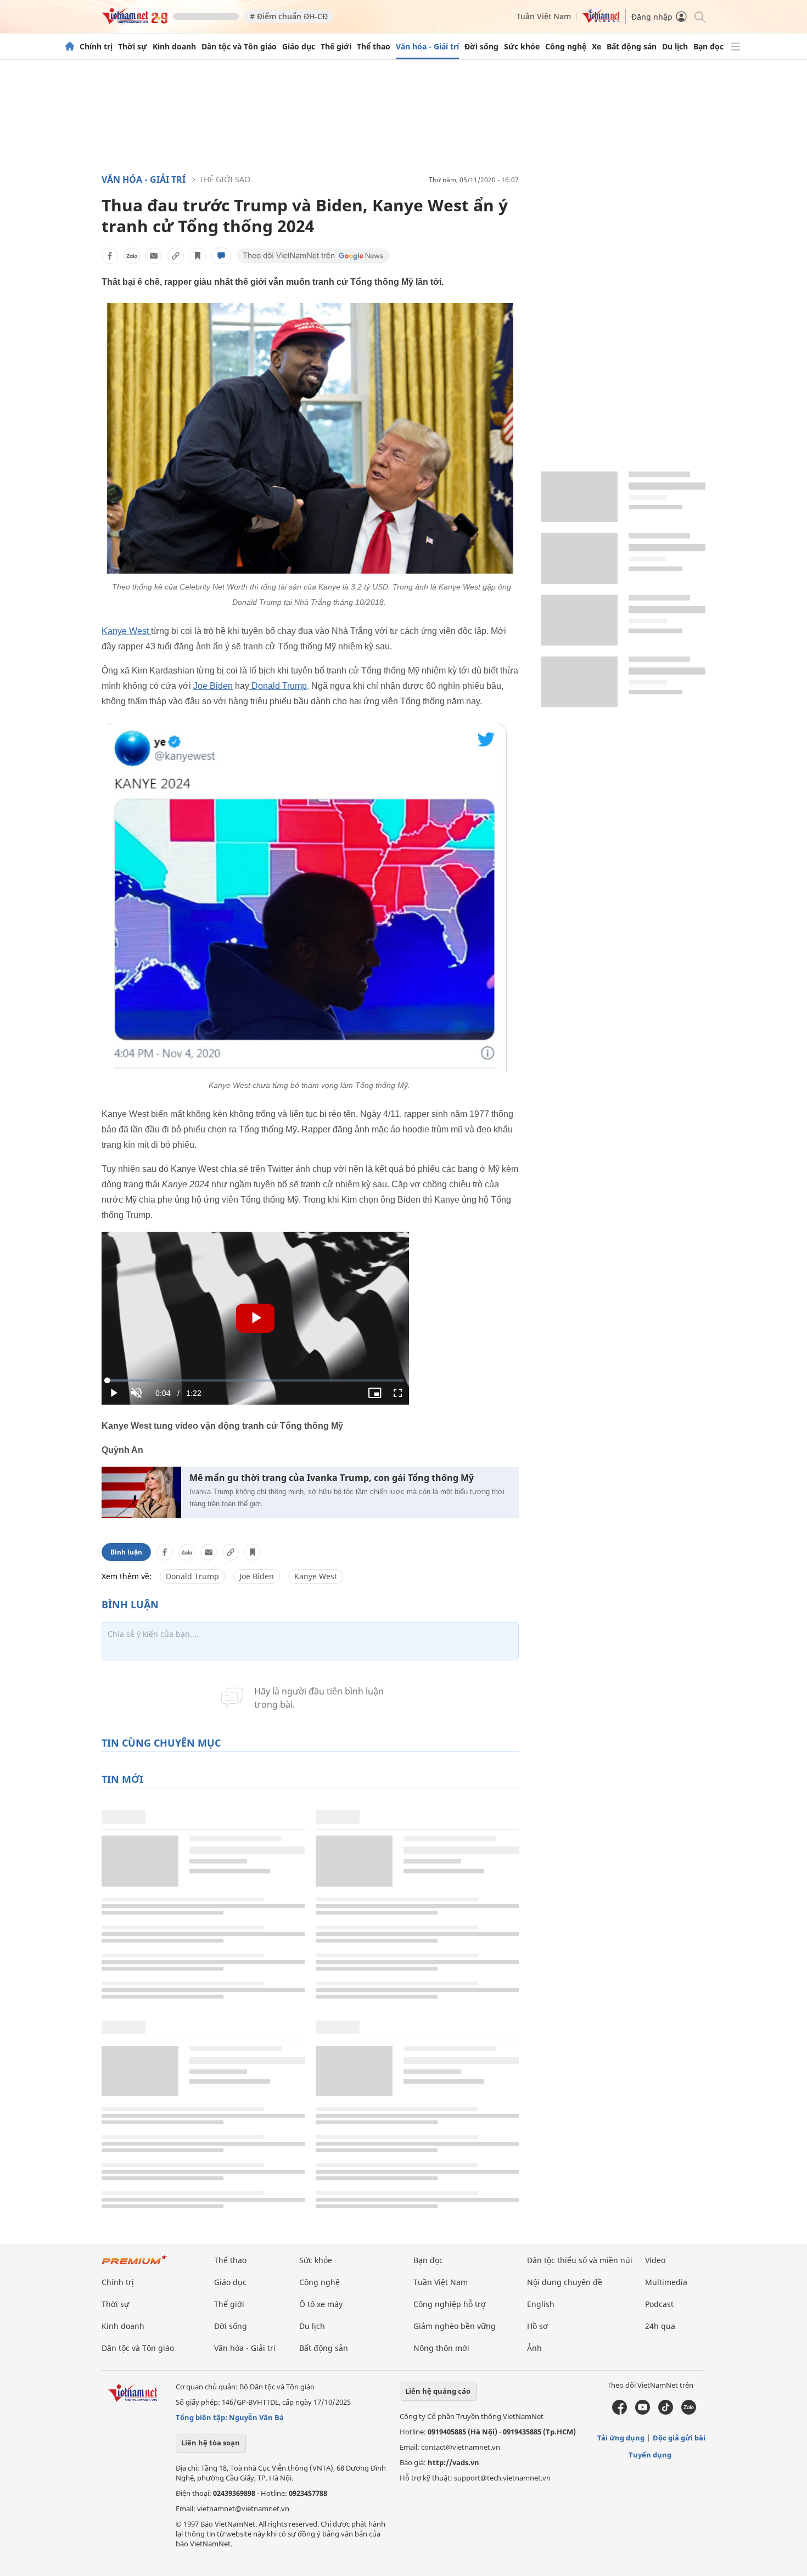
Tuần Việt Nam (544, 16)
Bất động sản (632, 47)
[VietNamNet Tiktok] (666, 2412)
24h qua (660, 2326)
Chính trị (96, 47)
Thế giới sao (225, 179)
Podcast (659, 2304)
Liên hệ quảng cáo (438, 2391)
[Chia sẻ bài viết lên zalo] (132, 256)
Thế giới (336, 47)
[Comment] (221, 256)
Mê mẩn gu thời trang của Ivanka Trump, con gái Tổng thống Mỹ (332, 1478)
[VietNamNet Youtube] (643, 2412)
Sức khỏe (522, 47)
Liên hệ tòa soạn (211, 2443)
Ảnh (534, 2348)
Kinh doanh (174, 47)
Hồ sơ (537, 2326)
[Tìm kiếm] (699, 16)
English (541, 2304)
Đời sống (481, 47)
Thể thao (374, 47)
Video (655, 2260)
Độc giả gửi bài (679, 2438)
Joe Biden (213, 686)
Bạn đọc (708, 47)
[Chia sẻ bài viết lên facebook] (110, 256)
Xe (596, 47)
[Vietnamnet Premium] (134, 2265)
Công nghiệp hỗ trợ (450, 2304)
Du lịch (675, 47)
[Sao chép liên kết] (176, 256)
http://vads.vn (453, 2462)
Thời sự (133, 47)
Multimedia (666, 2282)
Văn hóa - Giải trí (427, 47)
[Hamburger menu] (736, 47)
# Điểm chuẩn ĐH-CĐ (289, 16)
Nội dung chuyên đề (565, 2282)
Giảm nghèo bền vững (455, 2326)
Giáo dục (299, 47)
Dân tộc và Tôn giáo (239, 47)
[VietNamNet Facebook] (620, 2412)
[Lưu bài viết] (198, 256)
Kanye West (126, 631)
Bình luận (126, 1552)
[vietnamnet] (134, 21)
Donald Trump (278, 686)
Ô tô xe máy (321, 2304)
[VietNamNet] (70, 47)
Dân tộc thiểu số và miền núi (580, 2260)
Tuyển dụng (650, 2455)
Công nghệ (566, 47)
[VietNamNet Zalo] (689, 2412)
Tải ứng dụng (621, 2438)
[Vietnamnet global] (601, 20)
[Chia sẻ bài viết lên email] (154, 256)
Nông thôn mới (441, 2348)
